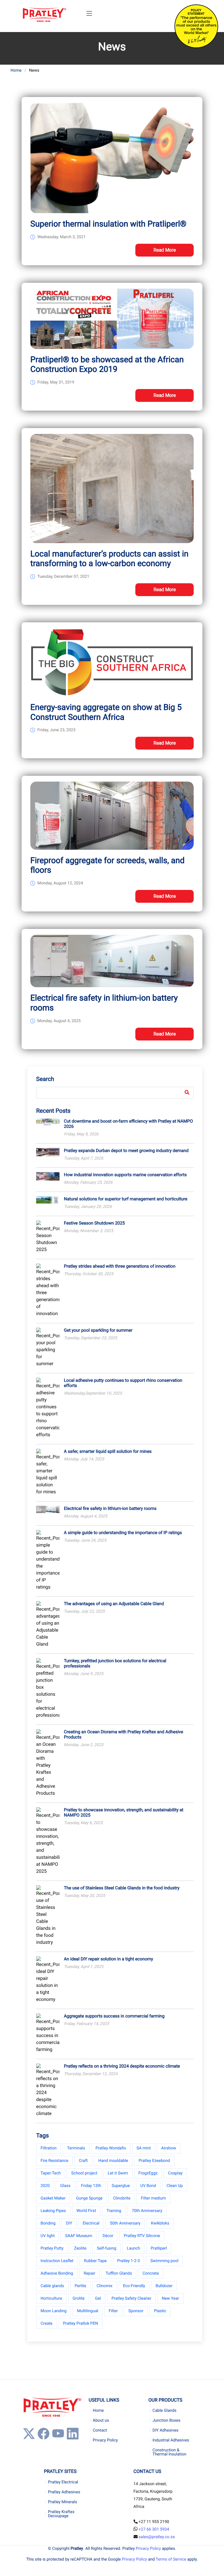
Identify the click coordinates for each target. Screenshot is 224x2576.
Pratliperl (159, 2248)
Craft (83, 2161)
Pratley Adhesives (64, 2492)
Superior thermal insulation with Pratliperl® (108, 224)
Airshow (169, 2148)
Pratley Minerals (62, 2502)
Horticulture (51, 2298)
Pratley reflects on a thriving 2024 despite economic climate (122, 2066)
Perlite (80, 2286)
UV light (48, 2236)
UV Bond (148, 2186)
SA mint (144, 2148)
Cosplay (175, 2173)
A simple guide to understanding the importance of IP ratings (123, 1533)
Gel (98, 2298)
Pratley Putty (52, 2248)
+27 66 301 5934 (154, 2529)
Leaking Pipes (53, 2211)
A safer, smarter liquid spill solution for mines (108, 1451)
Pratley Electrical (63, 2482)
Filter (113, 2311)
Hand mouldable (113, 2161)
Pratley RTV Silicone (142, 2236)
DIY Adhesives (166, 2430)
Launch (134, 2248)
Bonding (48, 2223)
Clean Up (175, 2186)
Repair (90, 2273)
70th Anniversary (147, 2211)
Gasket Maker (53, 2198)
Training (114, 2211)
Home (16, 70)
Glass (65, 2186)
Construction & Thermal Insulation (169, 2452)
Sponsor (136, 2311)
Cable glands (52, 2286)
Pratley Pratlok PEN (81, 2324)
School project (84, 2173)
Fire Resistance (54, 2161)
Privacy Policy (105, 2440)
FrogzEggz (148, 2173)
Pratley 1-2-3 (129, 2261)
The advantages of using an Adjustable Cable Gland (114, 1604)
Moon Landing (54, 2311)
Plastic (160, 2311)
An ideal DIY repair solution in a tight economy (108, 1959)
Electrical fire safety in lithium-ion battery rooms (110, 1508)
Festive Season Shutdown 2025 (94, 1223)
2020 (45, 2186)
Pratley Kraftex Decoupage (61, 2514)
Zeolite (80, 2248)
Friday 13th (91, 2186)
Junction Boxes (167, 2420)
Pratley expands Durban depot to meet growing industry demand (126, 1151)
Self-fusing (107, 2248)
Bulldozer (164, 2286)
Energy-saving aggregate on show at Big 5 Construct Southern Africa (106, 712)
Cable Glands (164, 2411)
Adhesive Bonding (57, 2273)
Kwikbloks (160, 2223)
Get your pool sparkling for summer (98, 1330)
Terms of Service (171, 2559)
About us (101, 2420)
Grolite (79, 2298)
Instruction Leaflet (57, 2261)
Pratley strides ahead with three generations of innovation (120, 1266)
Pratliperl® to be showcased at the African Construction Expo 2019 (107, 364)
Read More (165, 250)
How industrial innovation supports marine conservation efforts (125, 1175)
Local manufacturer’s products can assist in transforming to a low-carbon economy (109, 559)
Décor (108, 2236)
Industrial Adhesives (171, 2440)
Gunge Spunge (89, 2198)
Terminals (76, 2148)
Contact (100, 2430)
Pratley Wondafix (111, 2148)
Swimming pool (164, 2261)
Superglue (121, 2186)
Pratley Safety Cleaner (131, 2298)
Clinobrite (122, 2198)
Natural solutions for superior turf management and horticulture (126, 1199)
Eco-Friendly (134, 2286)
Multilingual (87, 2311)
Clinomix (104, 2286)
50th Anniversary (125, 2223)
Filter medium (153, 2198)
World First (86, 2211)
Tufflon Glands (119, 2273)
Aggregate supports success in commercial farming (114, 2016)
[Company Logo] (44, 15)
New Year (170, 2298)
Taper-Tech (51, 2173)
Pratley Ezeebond (154, 2161)
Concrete (150, 2273)
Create (47, 2324)
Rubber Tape (95, 2261)
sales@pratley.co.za (157, 2537)
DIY (69, 2223)
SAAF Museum (78, 2236)
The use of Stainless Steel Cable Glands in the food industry (122, 1888)
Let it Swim (118, 2173)
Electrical (91, 2223)
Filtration (49, 2148)
